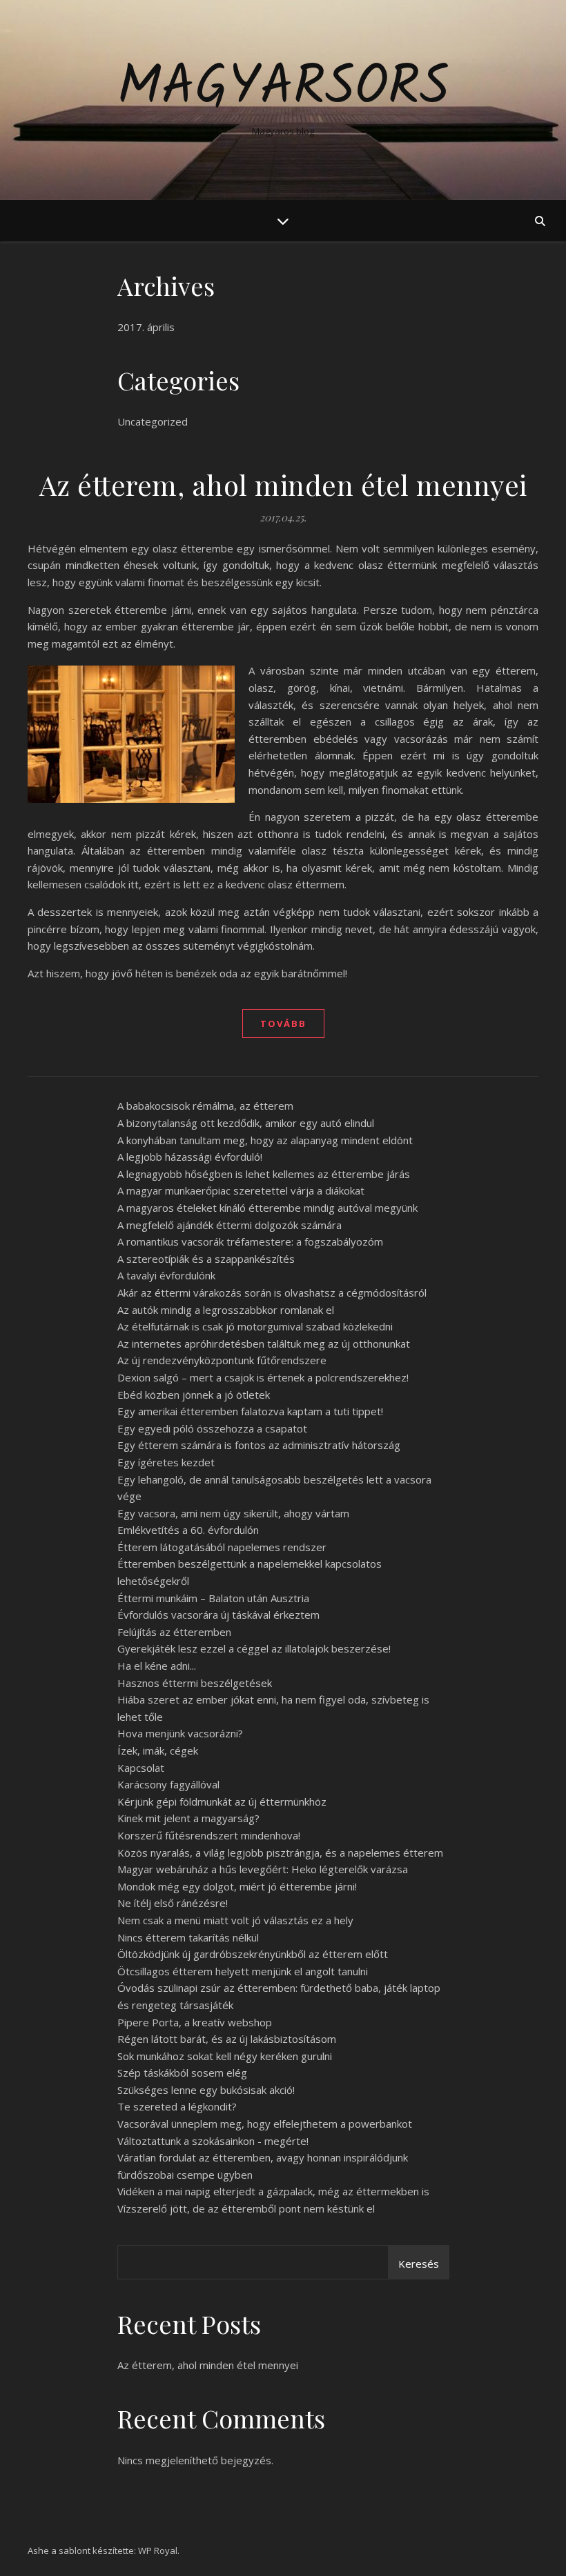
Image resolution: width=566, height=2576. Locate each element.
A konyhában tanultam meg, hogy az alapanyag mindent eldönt (265, 1140)
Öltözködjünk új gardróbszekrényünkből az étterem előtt (253, 1954)
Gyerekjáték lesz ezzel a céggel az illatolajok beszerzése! (254, 1648)
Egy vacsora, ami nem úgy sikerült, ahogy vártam (233, 1513)
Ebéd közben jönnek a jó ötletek (194, 1395)
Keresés (419, 2264)
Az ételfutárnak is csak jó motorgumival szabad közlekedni (255, 1326)
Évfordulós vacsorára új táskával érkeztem (218, 1615)
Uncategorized (153, 421)
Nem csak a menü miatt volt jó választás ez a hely (235, 1920)
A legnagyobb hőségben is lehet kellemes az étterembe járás (264, 1174)
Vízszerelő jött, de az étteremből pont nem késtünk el (246, 2208)
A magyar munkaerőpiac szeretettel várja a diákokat (241, 1190)
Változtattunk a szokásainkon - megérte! (213, 2141)
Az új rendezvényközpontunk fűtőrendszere (222, 1360)
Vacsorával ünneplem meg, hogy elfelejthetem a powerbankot (265, 2124)
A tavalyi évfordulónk (166, 1275)
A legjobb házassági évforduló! (190, 1157)
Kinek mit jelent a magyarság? (188, 1818)
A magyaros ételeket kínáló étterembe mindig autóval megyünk (267, 1208)
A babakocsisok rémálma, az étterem (205, 1106)
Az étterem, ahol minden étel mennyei (283, 485)
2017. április (146, 327)
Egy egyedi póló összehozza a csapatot (212, 1428)
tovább (283, 1024)
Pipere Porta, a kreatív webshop (195, 2022)
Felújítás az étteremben (174, 1632)
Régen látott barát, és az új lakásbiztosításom (227, 2039)
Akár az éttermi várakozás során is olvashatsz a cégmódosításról (272, 1292)
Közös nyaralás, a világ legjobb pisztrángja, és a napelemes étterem (280, 1853)
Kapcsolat (141, 1768)
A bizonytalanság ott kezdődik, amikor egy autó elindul (246, 1123)
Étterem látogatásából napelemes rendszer (222, 1547)
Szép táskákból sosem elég (182, 2073)
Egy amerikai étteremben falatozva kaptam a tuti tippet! (250, 1411)
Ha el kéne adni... (157, 1666)
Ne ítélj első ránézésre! (173, 1903)
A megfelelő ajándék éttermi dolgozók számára (230, 1225)
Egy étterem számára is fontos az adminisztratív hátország (259, 1445)
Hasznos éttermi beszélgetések (195, 1683)
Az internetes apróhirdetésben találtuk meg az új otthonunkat (264, 1344)
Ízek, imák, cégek (158, 1750)
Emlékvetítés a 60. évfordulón (188, 1530)
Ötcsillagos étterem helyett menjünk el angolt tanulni (243, 1971)
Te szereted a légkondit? (177, 2106)
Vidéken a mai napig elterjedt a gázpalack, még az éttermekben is (273, 2191)
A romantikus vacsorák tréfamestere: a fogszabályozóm (250, 1241)
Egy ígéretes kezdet (166, 1462)
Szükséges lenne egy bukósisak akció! (206, 2090)
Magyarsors (283, 88)
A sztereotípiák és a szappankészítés (206, 1259)
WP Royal (158, 2550)
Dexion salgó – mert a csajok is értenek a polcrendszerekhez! (263, 1377)
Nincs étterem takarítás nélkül (188, 1937)
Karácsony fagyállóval (168, 1784)
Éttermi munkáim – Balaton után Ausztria (213, 1598)
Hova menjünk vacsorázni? (180, 1733)
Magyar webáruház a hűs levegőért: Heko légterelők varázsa (263, 1869)
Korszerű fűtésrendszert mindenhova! (209, 1835)
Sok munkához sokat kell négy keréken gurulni (225, 2056)
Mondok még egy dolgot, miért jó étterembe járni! (237, 1886)
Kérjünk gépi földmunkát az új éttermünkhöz (222, 1801)
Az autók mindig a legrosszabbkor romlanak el (226, 1310)
